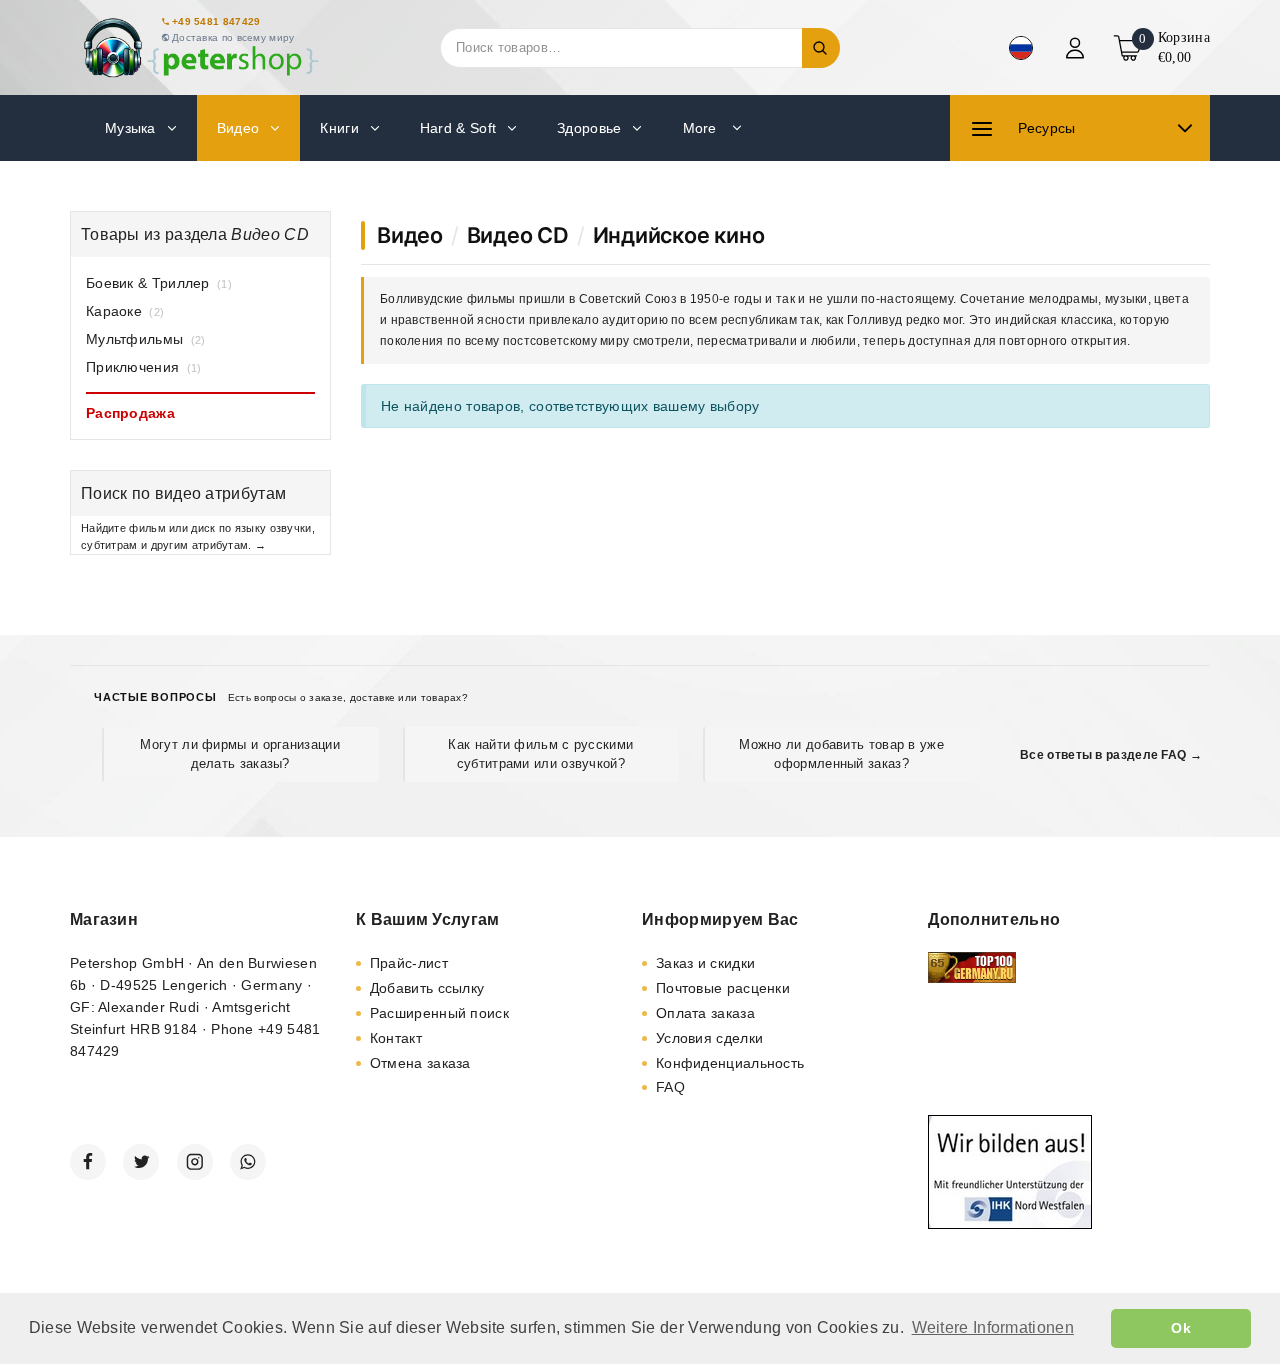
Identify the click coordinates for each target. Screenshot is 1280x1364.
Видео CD (518, 235)
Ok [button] (1181, 1328)
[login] (1077, 48)
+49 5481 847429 (216, 21)
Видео (410, 235)
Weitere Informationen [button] (993, 1327)
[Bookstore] (200, 47)
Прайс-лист (409, 963)
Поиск (821, 48)
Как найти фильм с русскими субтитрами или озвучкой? (540, 753)
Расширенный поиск (439, 1013)
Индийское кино (679, 235)
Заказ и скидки (705, 963)
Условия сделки (709, 1038)
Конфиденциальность (730, 1063)
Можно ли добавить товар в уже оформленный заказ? (841, 753)
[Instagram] (195, 1162)
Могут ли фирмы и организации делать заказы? (239, 753)
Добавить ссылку (427, 988)
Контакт (396, 1038)
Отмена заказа (420, 1063)
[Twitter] (141, 1162)
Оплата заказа (705, 1013)
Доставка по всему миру (233, 37)
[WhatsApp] (248, 1162)
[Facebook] (88, 1162)
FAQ (670, 1087)
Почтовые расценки (723, 988)
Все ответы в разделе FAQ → (1111, 755)
